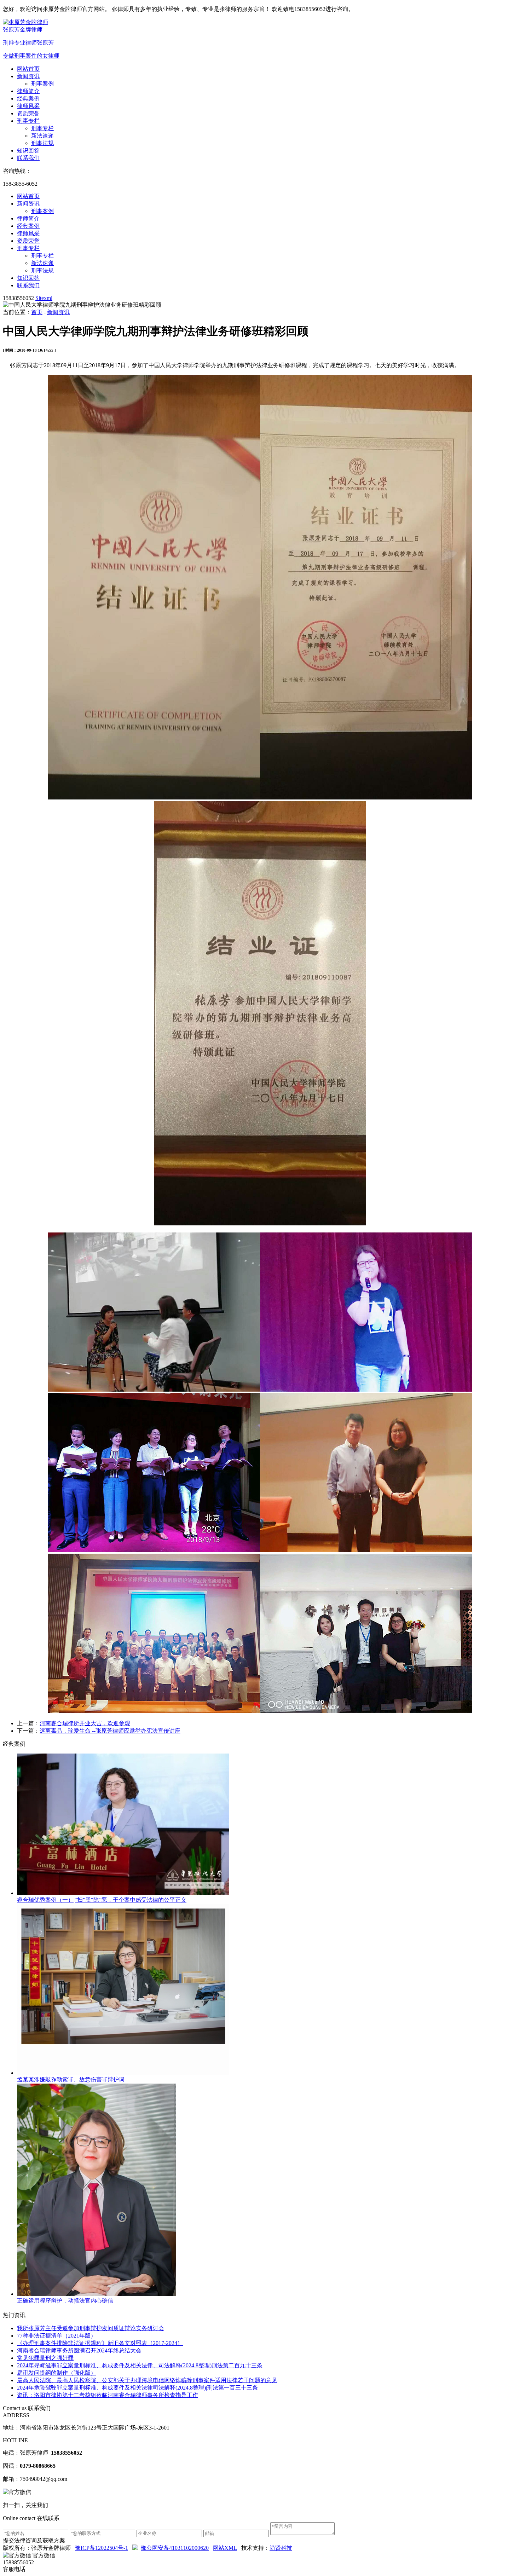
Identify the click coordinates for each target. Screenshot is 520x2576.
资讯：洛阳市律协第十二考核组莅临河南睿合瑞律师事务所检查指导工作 (108, 2395)
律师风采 (28, 106)
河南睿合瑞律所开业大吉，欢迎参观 (85, 1723)
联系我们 (28, 158)
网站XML (225, 2548)
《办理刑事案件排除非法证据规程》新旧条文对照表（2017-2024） (100, 2343)
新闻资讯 (28, 76)
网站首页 (28, 69)
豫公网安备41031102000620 (175, 2548)
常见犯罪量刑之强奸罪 (45, 2358)
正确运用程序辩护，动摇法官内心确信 (65, 2301)
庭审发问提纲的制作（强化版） (57, 2373)
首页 (37, 312)
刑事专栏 (28, 121)
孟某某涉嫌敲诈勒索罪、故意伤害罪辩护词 (71, 2080)
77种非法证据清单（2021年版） (57, 2336)
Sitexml (44, 298)
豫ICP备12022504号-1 (102, 2548)
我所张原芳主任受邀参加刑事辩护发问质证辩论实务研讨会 (91, 2328)
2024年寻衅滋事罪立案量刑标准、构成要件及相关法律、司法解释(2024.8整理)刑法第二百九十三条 (140, 2365)
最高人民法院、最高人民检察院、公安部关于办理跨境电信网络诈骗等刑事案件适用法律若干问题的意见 (147, 2380)
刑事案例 (42, 84)
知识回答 (28, 151)
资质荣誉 (28, 113)
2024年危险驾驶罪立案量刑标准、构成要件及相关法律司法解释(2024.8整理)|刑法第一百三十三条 (137, 2388)
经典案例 (28, 99)
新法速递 (42, 136)
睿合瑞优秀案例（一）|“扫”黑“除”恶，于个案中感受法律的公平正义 (102, 1900)
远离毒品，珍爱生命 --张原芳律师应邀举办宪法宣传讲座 (110, 1731)
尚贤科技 (281, 2548)
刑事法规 (42, 143)
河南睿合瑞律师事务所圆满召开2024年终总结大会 (79, 2350)
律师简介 (28, 91)
